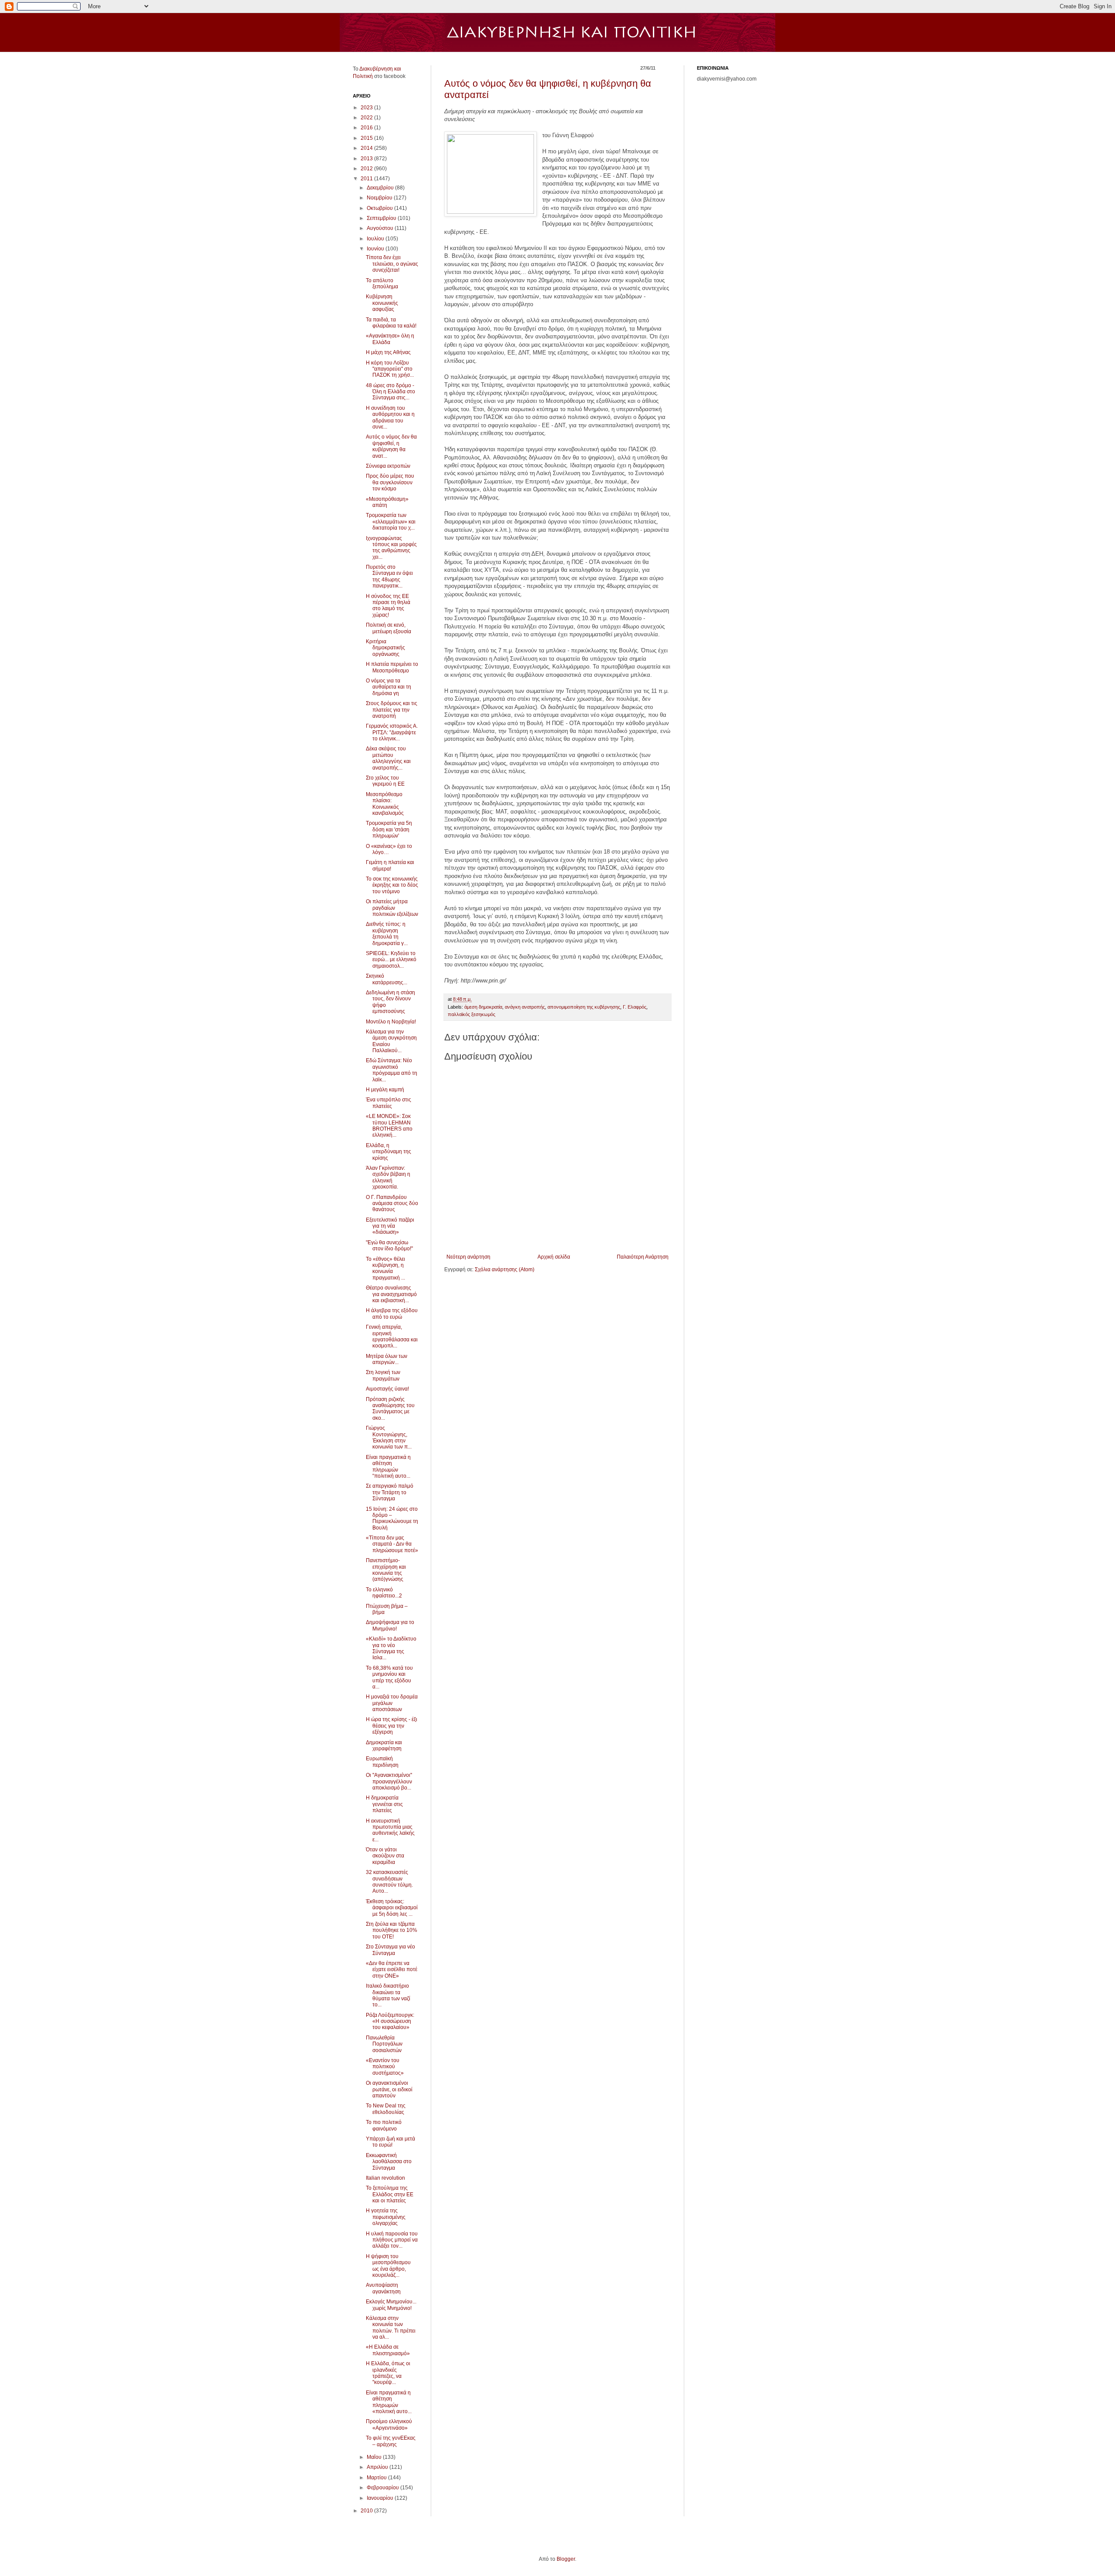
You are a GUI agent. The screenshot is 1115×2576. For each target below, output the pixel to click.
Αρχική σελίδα (554, 1257)
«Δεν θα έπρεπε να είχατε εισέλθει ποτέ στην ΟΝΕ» (392, 1970)
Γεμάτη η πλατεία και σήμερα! (390, 865)
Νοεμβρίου (380, 198)
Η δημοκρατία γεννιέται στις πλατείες (384, 1804)
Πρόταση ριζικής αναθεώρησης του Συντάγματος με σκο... (390, 1409)
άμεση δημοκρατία (483, 1007)
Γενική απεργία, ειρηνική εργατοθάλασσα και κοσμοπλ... (392, 1336)
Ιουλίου (376, 239)
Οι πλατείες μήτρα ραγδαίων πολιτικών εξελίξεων (392, 908)
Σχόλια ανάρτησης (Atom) (505, 1269)
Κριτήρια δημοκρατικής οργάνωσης (385, 648)
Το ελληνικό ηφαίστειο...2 (384, 1593)
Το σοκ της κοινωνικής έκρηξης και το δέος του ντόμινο (392, 885)
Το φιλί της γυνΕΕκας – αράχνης (391, 2441)
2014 (367, 148)
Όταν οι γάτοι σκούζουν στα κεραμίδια (385, 1856)
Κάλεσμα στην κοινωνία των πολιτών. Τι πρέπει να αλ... (391, 2328)
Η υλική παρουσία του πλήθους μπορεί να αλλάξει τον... (392, 2240)
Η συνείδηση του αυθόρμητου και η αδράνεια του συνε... (390, 417)
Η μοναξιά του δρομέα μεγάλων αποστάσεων (392, 1703)
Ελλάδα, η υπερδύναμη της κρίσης (389, 1152)
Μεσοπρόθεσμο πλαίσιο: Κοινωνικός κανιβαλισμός (385, 804)
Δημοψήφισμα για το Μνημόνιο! (390, 1625)
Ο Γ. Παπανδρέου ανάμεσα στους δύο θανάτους (392, 1204)
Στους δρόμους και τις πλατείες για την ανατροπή (392, 710)
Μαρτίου (377, 2478)
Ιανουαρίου (381, 2498)
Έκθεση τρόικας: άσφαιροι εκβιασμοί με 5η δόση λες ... (392, 1908)
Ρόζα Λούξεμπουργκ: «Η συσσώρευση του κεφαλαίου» (390, 2021)
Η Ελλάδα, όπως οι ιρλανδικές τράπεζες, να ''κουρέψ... (388, 2373)
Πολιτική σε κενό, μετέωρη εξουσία (389, 628)
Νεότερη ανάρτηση (468, 1257)
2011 (367, 179)
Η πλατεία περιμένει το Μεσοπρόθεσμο (392, 667)
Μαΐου (375, 2457)
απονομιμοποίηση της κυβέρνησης (584, 1007)
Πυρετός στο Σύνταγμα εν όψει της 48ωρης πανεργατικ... (389, 576)
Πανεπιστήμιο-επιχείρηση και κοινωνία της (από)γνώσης (386, 1570)
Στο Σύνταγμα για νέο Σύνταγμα (390, 1950)
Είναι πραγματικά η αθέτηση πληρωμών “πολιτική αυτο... (388, 1467)
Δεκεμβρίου (381, 188)
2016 (367, 128)
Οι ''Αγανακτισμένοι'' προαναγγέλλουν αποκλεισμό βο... (389, 1781)
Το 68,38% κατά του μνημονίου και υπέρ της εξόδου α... (389, 1677)
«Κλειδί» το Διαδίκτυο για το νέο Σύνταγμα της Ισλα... (391, 1648)
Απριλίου (378, 2467)
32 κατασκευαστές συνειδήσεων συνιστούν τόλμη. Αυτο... (389, 1882)
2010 (367, 2511)
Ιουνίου (376, 249)
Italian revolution (385, 2178)
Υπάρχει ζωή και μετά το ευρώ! (390, 2142)
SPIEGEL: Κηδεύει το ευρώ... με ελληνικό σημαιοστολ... (391, 960)
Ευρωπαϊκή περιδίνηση (382, 1762)
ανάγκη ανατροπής (525, 1007)
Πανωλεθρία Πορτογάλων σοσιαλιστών (384, 2044)
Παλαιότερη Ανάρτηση (643, 1257)
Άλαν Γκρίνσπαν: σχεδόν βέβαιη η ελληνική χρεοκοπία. (388, 1177)
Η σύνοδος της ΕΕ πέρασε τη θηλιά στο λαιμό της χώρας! (388, 606)
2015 (367, 138)
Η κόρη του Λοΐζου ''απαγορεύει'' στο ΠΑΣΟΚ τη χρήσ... (390, 369)
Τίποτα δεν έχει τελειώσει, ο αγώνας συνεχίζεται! (392, 264)
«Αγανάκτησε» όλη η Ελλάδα (390, 339)
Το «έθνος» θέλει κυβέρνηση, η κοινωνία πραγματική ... (385, 1268)
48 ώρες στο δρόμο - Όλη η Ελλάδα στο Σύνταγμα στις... (390, 392)
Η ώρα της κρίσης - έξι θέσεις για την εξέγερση (392, 1726)
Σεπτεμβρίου (382, 218)
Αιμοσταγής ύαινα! (387, 1389)
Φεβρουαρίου (383, 2488)
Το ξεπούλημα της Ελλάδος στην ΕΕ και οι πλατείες (390, 2194)
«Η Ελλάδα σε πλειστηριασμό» (388, 2350)
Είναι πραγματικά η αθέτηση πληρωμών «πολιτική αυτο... (389, 2402)
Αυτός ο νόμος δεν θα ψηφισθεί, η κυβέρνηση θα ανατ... (391, 446)
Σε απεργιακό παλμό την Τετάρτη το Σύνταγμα (390, 1492)
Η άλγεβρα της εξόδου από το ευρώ (392, 1313)
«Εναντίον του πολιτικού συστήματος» (385, 2067)
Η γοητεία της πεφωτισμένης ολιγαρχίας (386, 2217)
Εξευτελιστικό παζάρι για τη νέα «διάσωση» (390, 1226)
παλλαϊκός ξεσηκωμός (471, 1014)
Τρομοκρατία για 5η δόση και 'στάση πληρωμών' (389, 829)
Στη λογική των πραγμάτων (383, 1375)
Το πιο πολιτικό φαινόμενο (384, 2125)
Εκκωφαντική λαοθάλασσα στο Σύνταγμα (389, 2162)
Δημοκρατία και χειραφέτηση (384, 1745)
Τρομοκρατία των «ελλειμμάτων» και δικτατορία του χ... (391, 522)
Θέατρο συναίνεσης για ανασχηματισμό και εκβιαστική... (391, 1294)
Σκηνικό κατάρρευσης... (387, 979)
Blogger (566, 2559)
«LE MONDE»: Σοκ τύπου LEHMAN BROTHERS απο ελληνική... (389, 1126)
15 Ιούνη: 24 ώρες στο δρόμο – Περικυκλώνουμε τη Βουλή (392, 1518)
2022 (367, 118)
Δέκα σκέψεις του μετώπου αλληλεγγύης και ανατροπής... (388, 758)
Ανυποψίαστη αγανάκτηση (383, 2288)
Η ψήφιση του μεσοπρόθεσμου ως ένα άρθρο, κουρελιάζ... (388, 2266)
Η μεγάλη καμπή (385, 1090)
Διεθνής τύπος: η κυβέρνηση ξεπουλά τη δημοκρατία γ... (387, 934)
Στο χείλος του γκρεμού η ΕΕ (385, 781)
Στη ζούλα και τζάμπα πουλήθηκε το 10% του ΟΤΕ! (392, 1930)
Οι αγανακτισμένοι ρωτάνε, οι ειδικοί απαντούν (389, 2089)
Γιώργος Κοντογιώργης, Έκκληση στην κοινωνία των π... (389, 1437)
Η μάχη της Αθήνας (388, 352)
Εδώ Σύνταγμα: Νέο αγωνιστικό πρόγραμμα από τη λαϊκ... (392, 1070)
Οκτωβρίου (380, 208)
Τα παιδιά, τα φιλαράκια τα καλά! (391, 323)
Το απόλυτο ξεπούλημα (382, 284)
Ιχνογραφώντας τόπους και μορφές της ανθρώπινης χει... (391, 548)
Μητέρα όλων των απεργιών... (387, 1359)
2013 (367, 159)
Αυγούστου (381, 228)
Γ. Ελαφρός (635, 1007)
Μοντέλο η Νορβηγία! (391, 1022)
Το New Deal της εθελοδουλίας (386, 2109)
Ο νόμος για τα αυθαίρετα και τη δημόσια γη (389, 687)
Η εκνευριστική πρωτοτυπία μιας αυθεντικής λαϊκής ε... (390, 1830)
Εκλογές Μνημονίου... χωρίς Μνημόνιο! (391, 2305)
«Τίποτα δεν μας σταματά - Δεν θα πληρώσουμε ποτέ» (392, 1544)
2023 (367, 108)
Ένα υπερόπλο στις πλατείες (389, 1103)
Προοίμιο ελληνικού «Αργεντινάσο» (389, 2424)
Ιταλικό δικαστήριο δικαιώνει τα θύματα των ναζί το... (388, 1995)
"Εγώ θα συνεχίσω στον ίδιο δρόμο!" (389, 1246)
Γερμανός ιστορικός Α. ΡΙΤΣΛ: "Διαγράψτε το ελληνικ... (392, 732)
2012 (367, 169)
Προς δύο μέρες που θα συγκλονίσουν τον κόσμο (390, 482)
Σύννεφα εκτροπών (388, 466)
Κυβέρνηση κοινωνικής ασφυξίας (382, 303)
